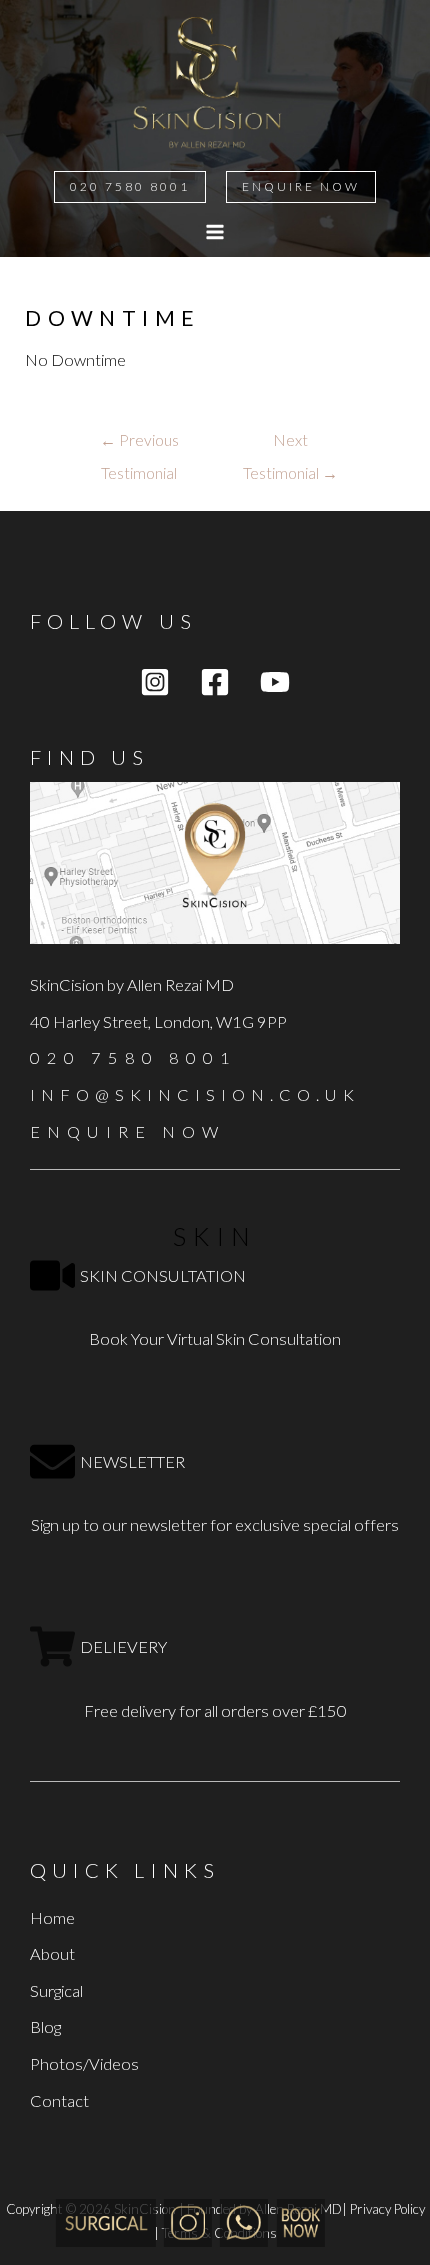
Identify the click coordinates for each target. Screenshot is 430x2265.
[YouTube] (275, 682)
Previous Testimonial (139, 445)
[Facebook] (215, 682)
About (52, 1953)
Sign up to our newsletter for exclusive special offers (215, 1524)
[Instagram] (155, 682)
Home (52, 1917)
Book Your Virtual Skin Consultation (215, 1338)
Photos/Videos (84, 2063)
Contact (59, 2100)
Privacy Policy (387, 2209)
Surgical (56, 1990)
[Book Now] (301, 2221)
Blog (45, 2026)
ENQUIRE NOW (127, 1131)
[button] (130, 187)
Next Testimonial (290, 445)
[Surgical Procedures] (106, 2221)
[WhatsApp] (244, 2221)
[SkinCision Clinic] (188, 2221)
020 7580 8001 (133, 1057)
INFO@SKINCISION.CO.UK (195, 1094)
